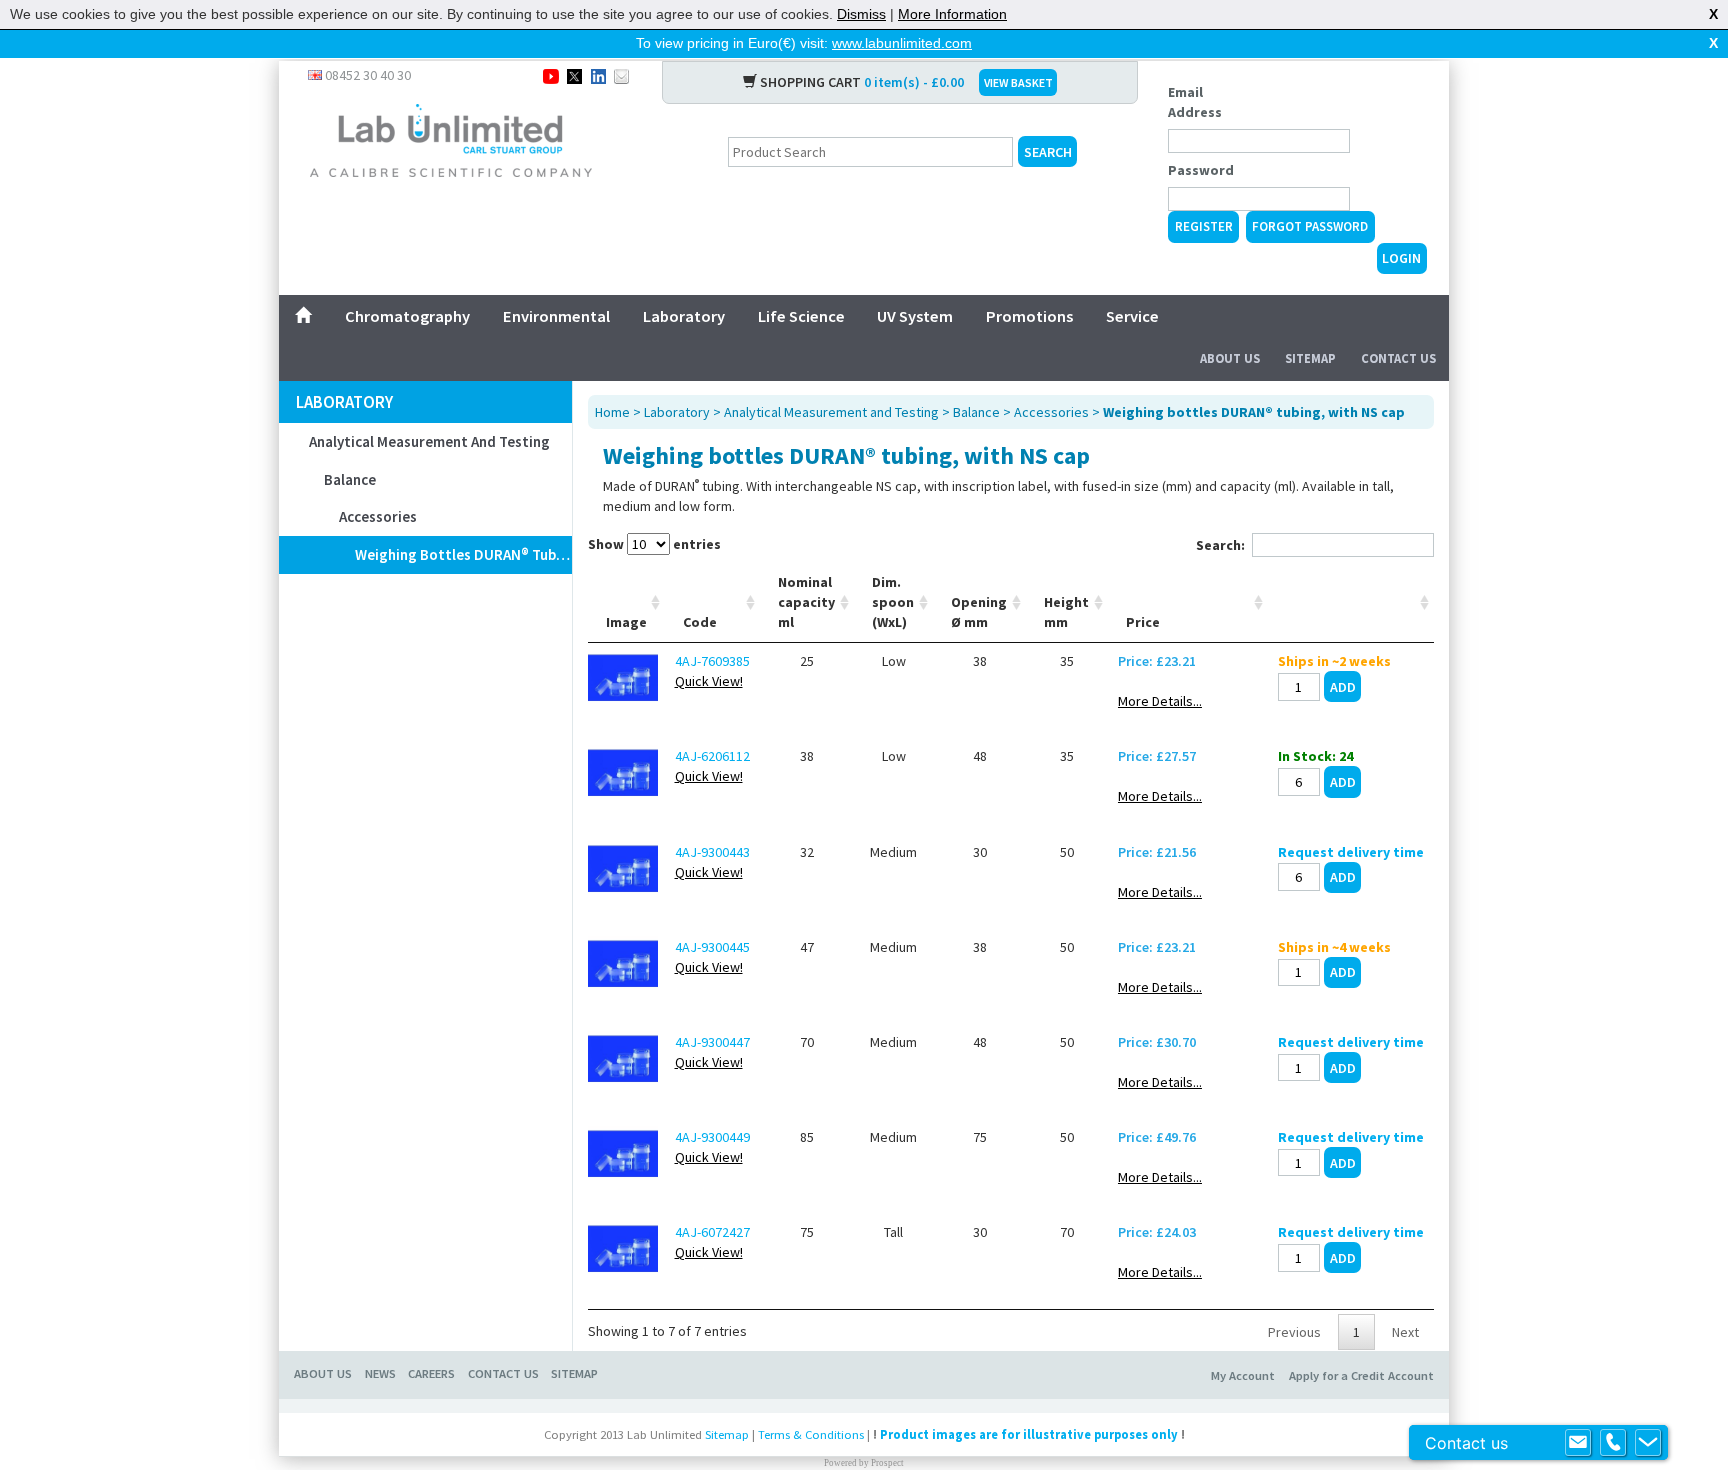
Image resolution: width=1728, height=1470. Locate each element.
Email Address (1195, 102)
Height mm (1066, 612)
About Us (1230, 358)
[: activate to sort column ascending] (1351, 602)
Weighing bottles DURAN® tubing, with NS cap (463, 554)
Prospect (887, 1463)
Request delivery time (1351, 852)
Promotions (1029, 316)
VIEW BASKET (1018, 82)
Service (1132, 316)
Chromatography (407, 316)
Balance (350, 479)
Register (1204, 226)
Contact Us (1398, 358)
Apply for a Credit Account (1361, 1375)
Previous (1294, 1332)
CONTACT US (503, 1373)
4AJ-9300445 (712, 947)
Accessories (378, 516)
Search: (1220, 545)
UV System (915, 316)
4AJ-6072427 (712, 1232)
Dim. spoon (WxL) (893, 602)
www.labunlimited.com (902, 43)
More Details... (1160, 701)
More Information (952, 14)
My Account (1243, 1375)
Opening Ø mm (979, 612)
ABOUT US (323, 1373)
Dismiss (861, 14)
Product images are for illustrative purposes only (1029, 1434)
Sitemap (1310, 358)
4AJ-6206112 (712, 756)
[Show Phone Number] (1613, 1443)
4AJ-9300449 (712, 1137)
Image (626, 622)
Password (1201, 170)
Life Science (801, 316)
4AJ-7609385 (712, 661)
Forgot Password (1310, 226)
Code (700, 622)
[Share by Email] (621, 75)
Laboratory (684, 316)
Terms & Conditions (811, 1434)
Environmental (556, 316)
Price (1143, 622)
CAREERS (431, 1373)
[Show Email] (1578, 1443)
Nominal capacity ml (806, 602)
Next (1405, 1332)
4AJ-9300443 (712, 852)
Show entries (654, 544)
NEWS (380, 1373)
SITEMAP (574, 1373)
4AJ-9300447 (712, 1042)
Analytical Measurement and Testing (429, 441)
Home (612, 412)
